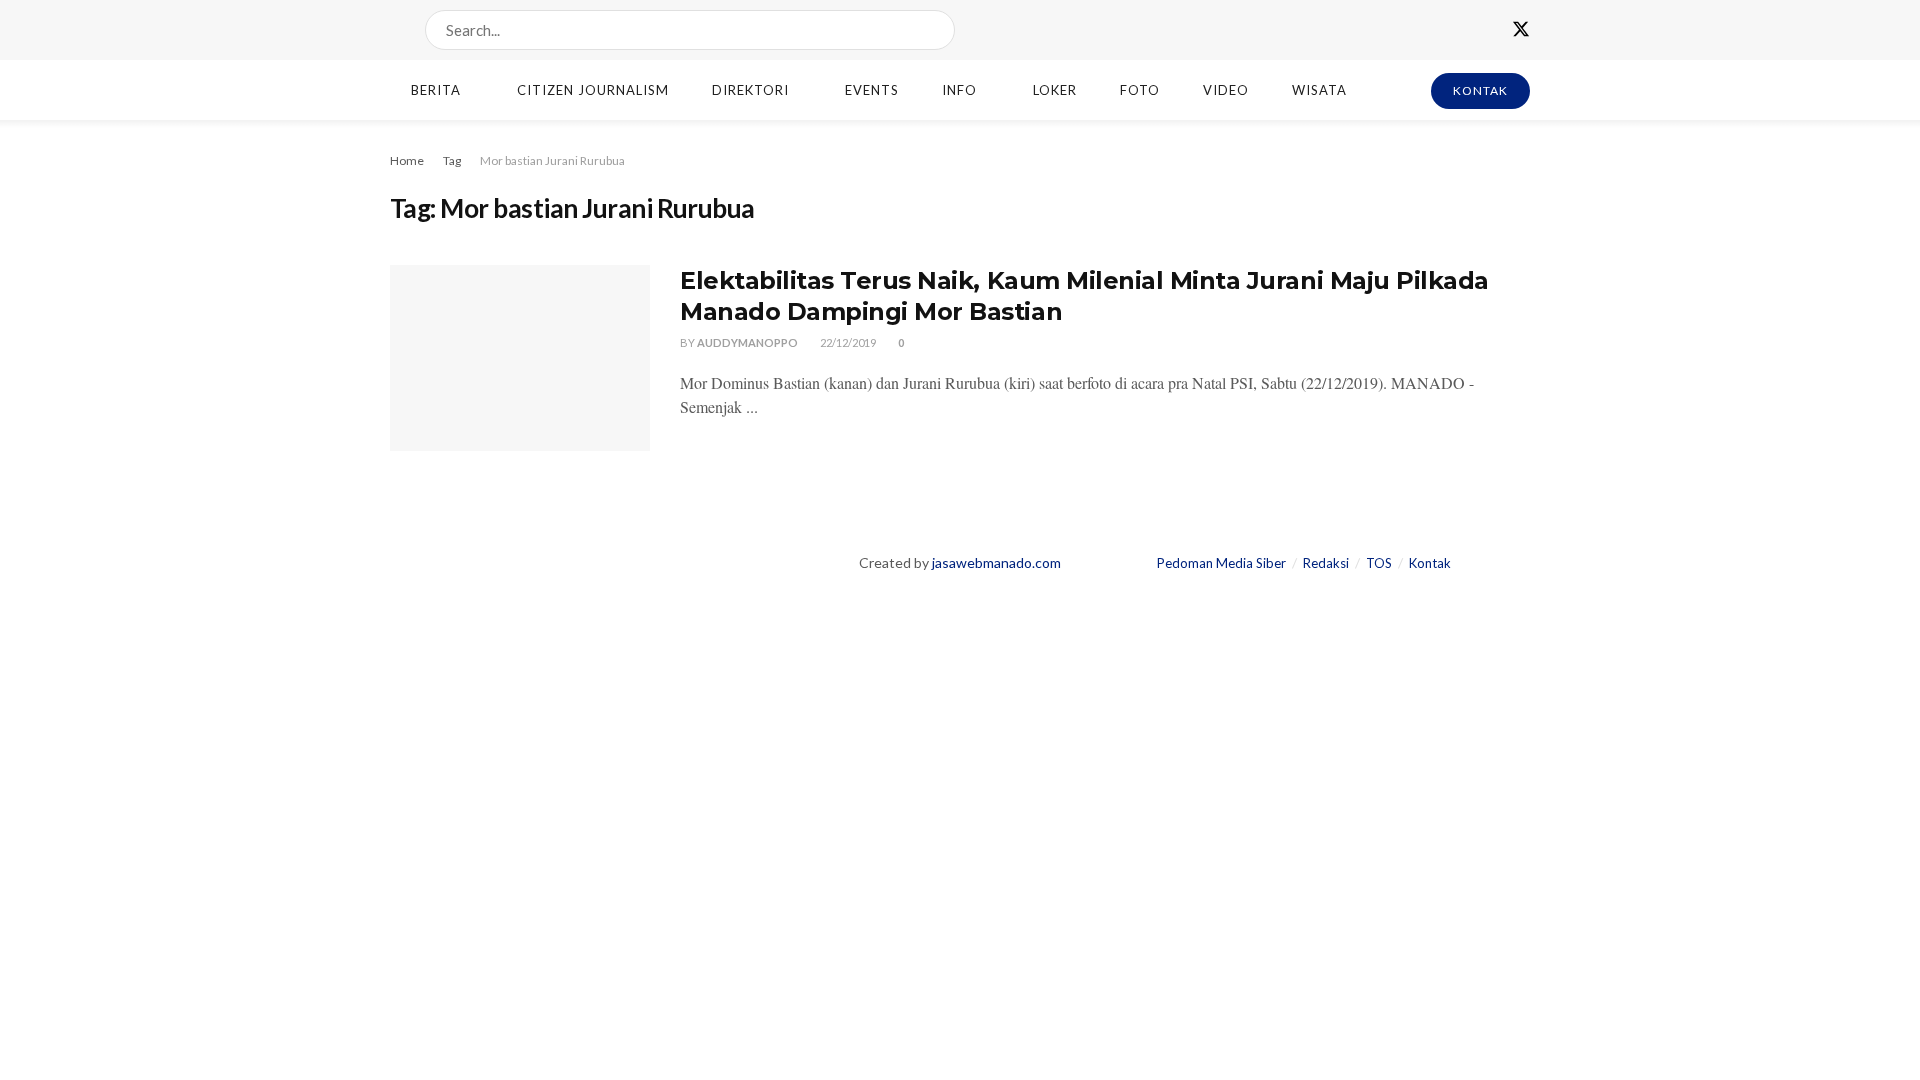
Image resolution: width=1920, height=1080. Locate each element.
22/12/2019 (847, 342)
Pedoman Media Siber (1221, 563)
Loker (1055, 90)
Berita (436, 90)
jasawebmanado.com (996, 562)
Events (872, 90)
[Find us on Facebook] (1485, 30)
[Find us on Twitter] (1521, 30)
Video (1226, 90)
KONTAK (1480, 90)
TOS (1379, 563)
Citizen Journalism (593, 90)
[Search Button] (935, 30)
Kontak (1430, 563)
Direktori (750, 90)
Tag (452, 160)
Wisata (1319, 90)
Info (959, 90)
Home (407, 160)
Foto (1140, 90)
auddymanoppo (747, 342)
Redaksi (1326, 563)
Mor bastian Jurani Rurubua (552, 160)
